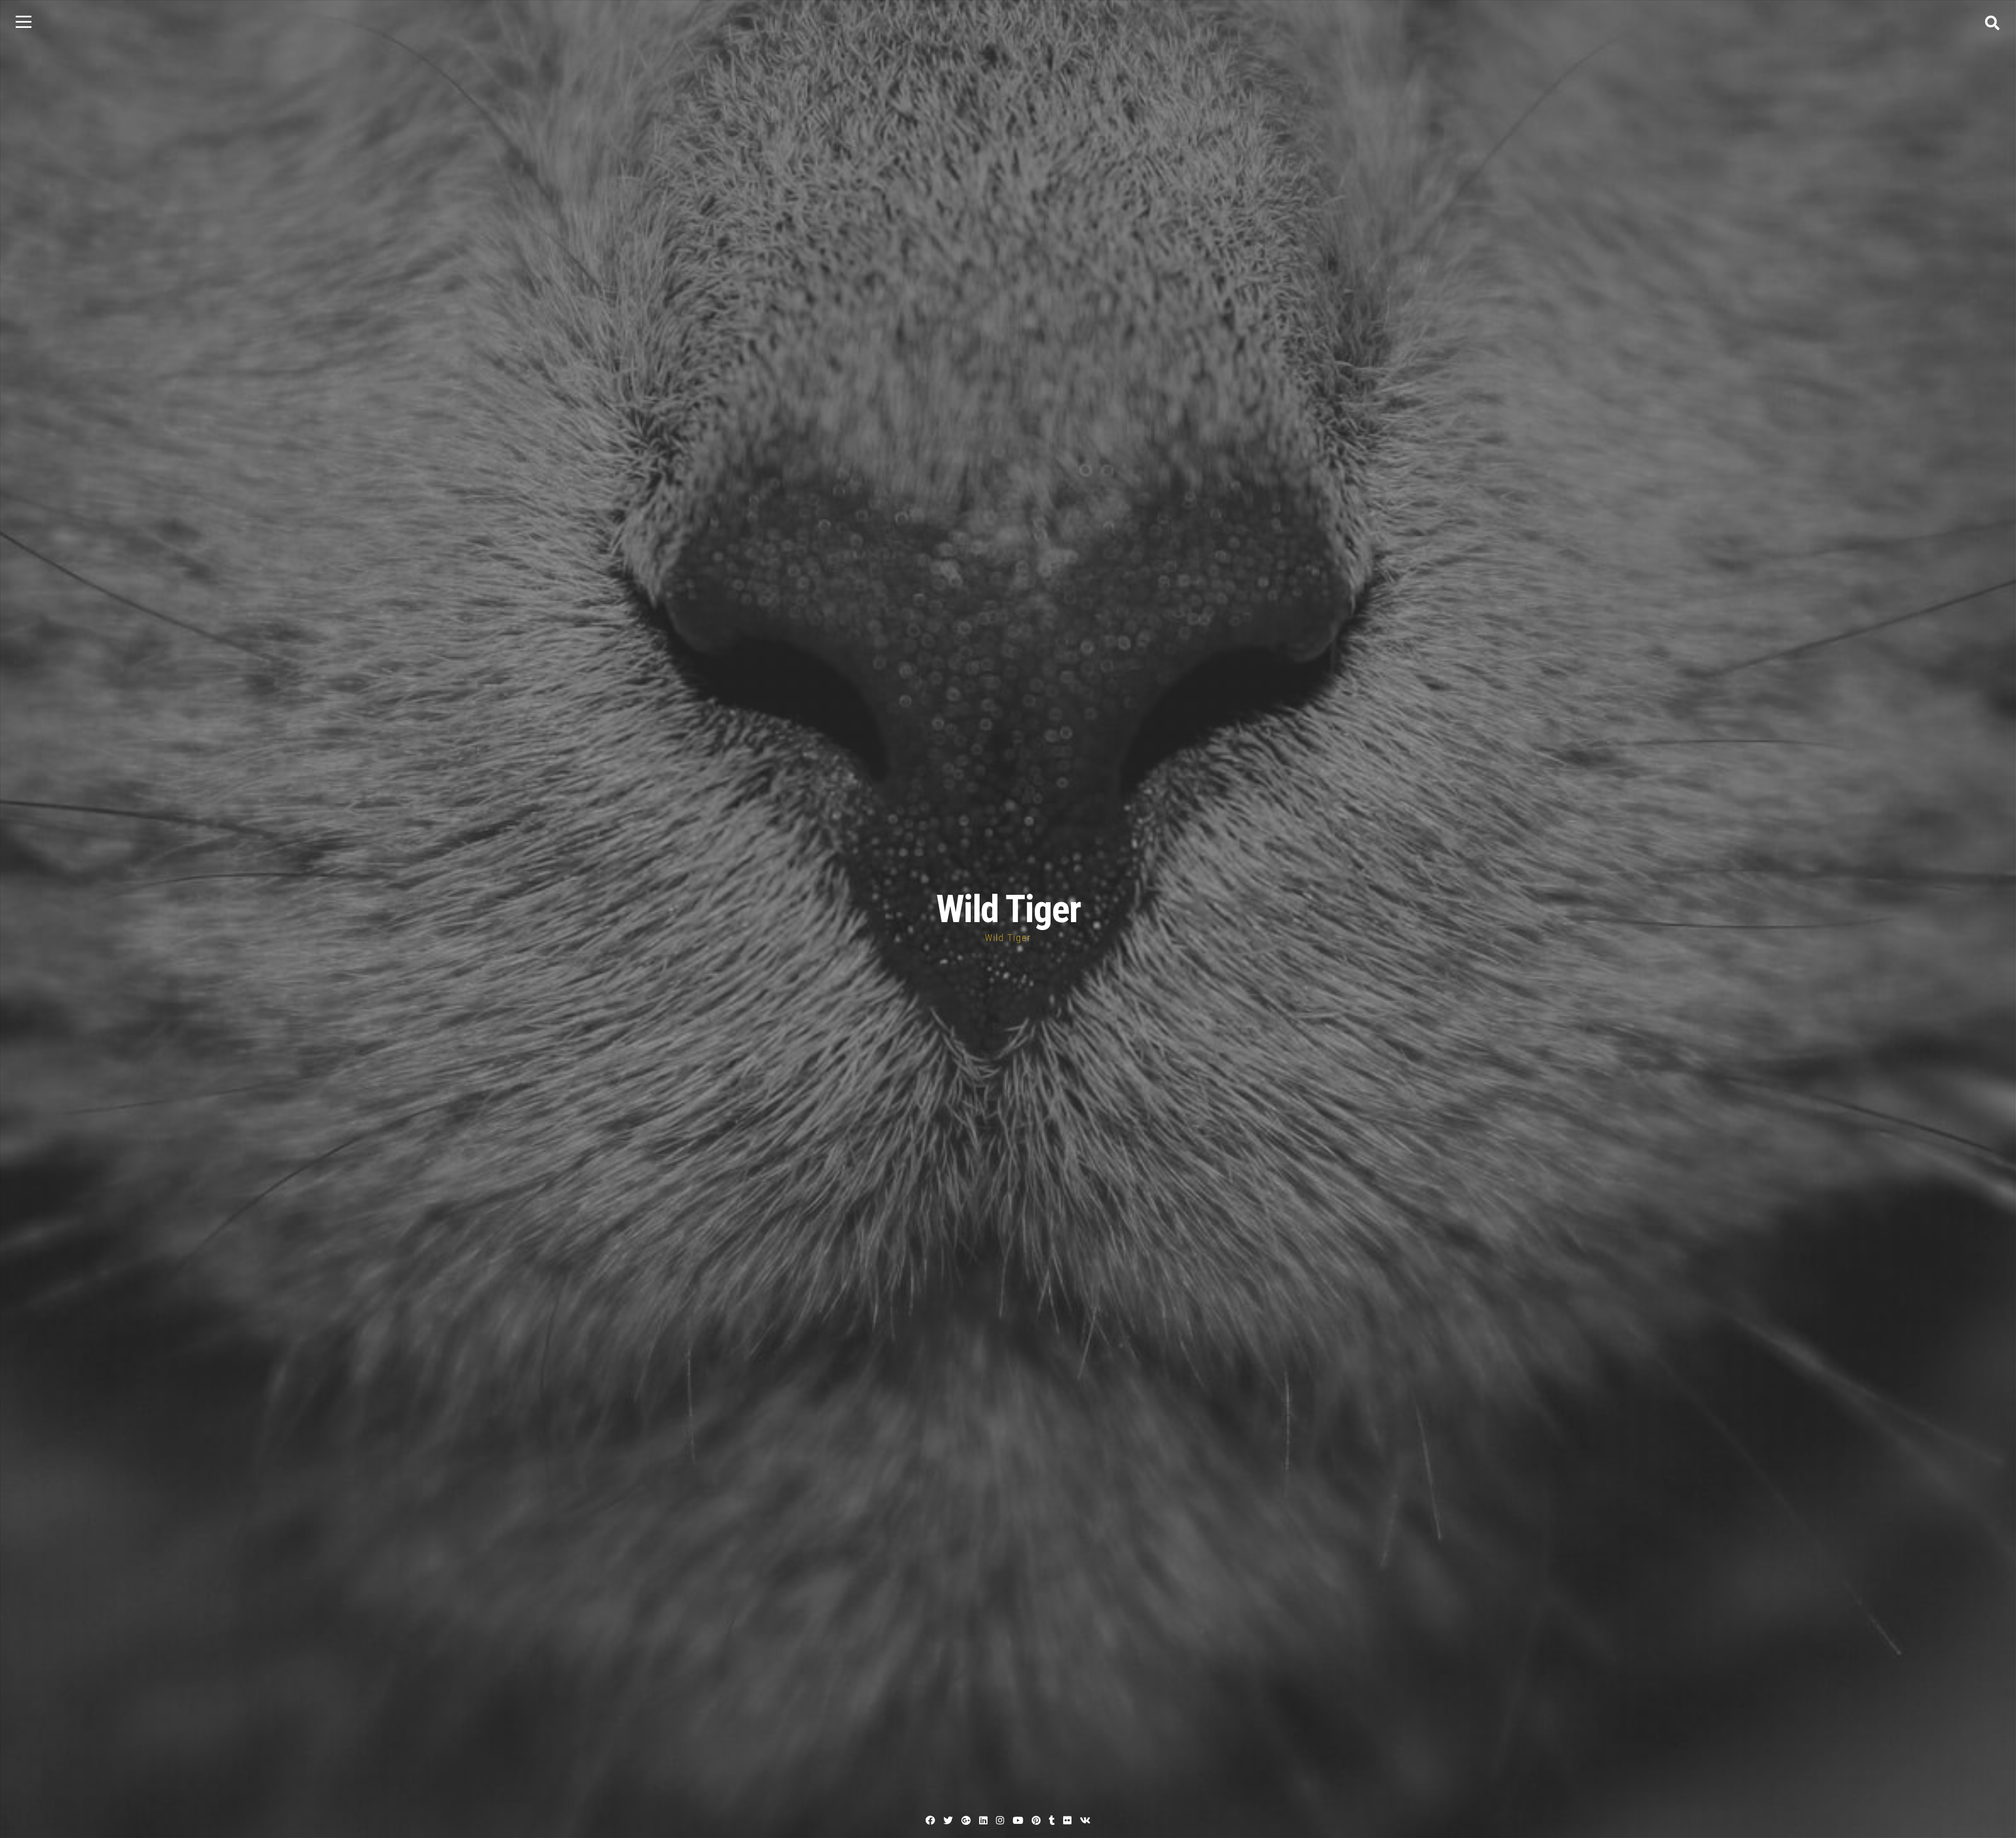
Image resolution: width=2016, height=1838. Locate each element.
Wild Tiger (1008, 909)
